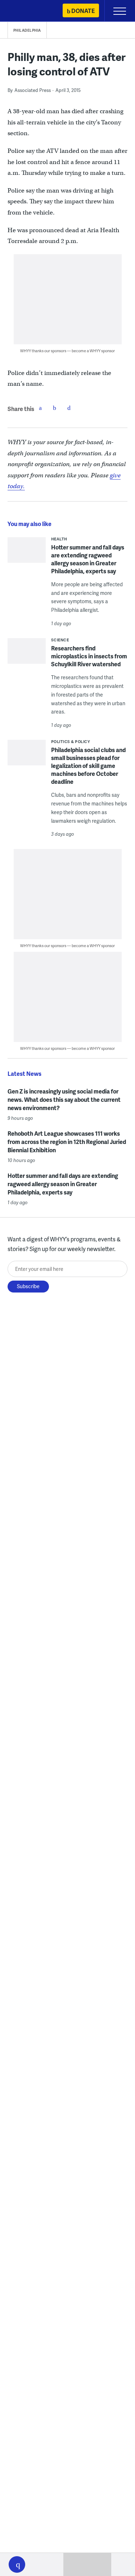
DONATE (83, 11)
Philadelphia (27, 30)
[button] (17, 2564)
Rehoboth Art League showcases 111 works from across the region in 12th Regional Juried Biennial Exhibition (67, 1142)
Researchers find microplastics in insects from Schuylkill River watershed (89, 656)
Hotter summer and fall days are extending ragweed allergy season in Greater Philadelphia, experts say (88, 559)
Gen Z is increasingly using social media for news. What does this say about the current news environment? (64, 1099)
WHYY (27, 11)
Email (69, 408)
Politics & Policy (71, 741)
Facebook (40, 408)
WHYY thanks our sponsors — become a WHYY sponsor (67, 351)
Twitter (55, 408)
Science (60, 640)
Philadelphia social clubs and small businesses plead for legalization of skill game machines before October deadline (88, 766)
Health (59, 539)
